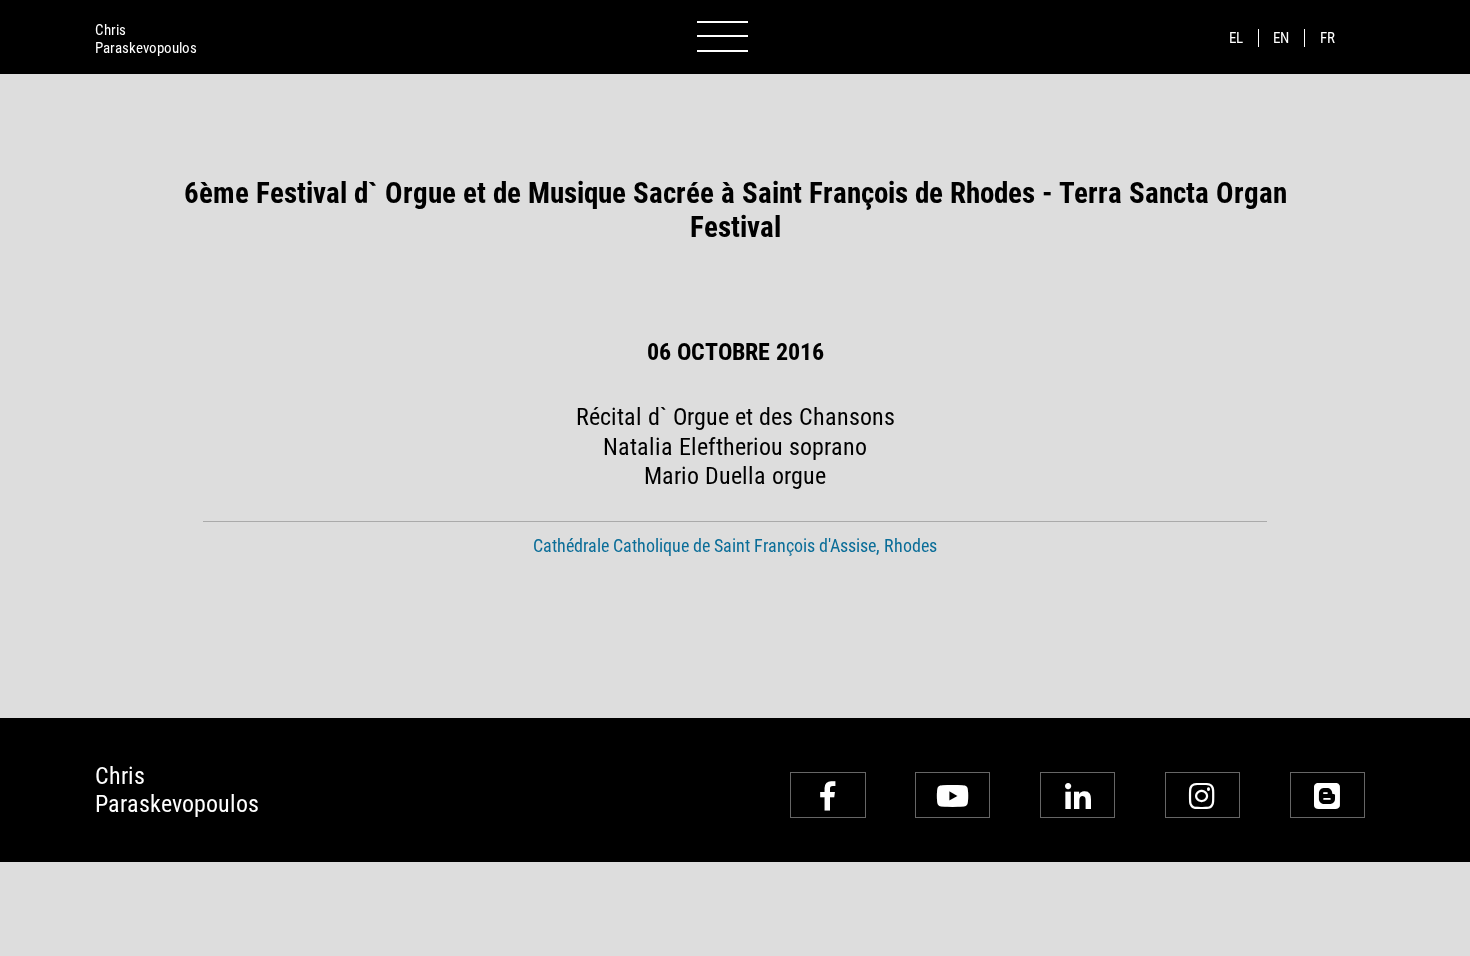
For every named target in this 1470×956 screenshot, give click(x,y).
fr (1327, 38)
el (1236, 38)
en (1281, 38)
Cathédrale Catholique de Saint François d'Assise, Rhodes (735, 546)
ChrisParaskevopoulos (146, 39)
